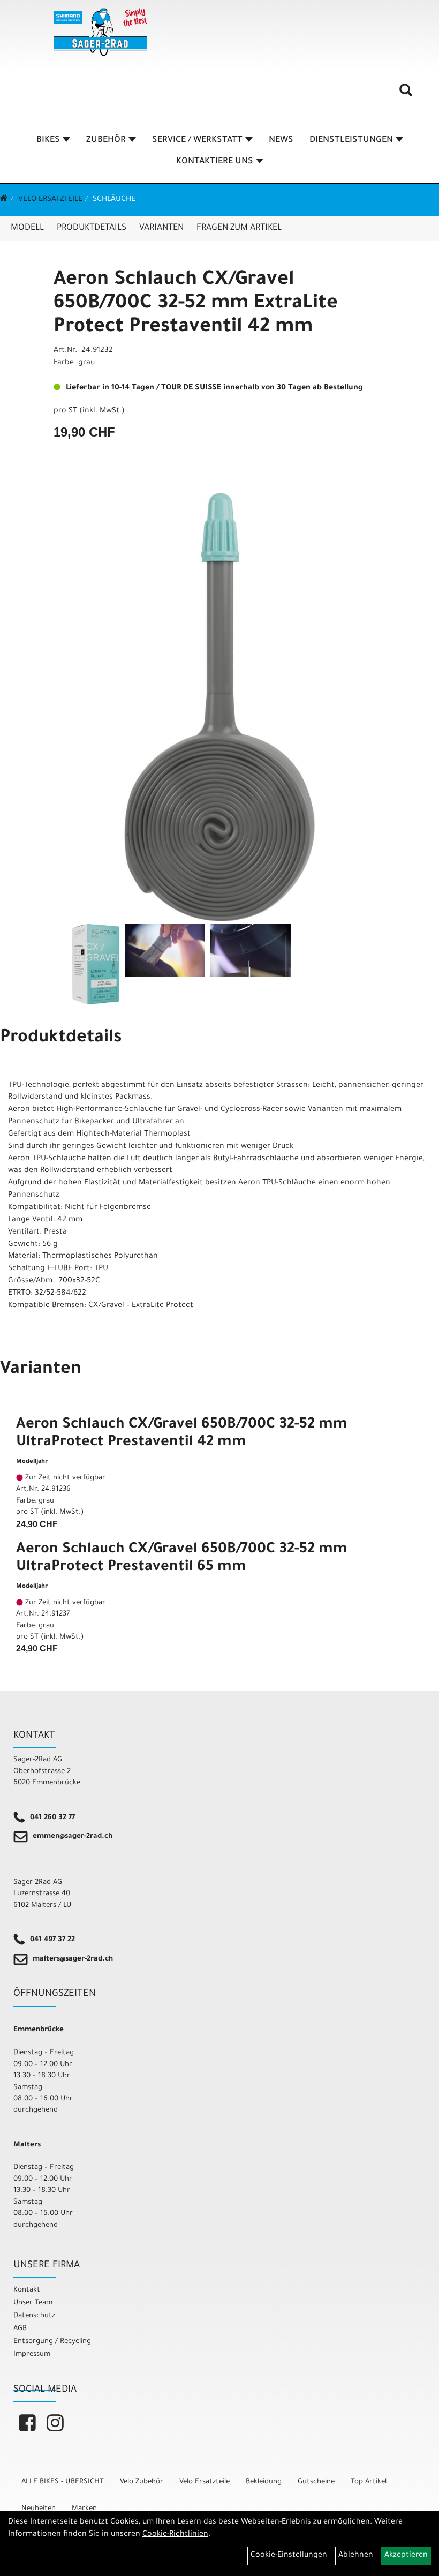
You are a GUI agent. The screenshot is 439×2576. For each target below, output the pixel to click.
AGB (20, 2329)
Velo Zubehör (142, 2482)
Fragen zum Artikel (239, 228)
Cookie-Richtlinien (175, 2535)
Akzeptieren (406, 2556)
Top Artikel (369, 2482)
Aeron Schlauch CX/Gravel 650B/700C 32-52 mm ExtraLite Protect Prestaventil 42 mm (196, 304)
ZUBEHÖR (106, 140)
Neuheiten (39, 2509)
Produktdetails (92, 228)
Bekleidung (264, 2482)
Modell (27, 228)
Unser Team (33, 2303)
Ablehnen (356, 2556)
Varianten (161, 228)
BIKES (48, 140)
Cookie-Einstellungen (289, 2556)
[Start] (4, 200)
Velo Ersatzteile (50, 200)
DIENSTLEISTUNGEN (351, 140)
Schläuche (114, 200)
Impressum (32, 2355)
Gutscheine (316, 2482)
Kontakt (27, 2290)
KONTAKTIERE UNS (215, 162)
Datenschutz (34, 2316)
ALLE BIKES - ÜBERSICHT (63, 2482)
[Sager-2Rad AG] (100, 32)
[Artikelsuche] (406, 94)
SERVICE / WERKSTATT (197, 140)
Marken (84, 2509)
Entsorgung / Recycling (52, 2342)
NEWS (281, 140)
